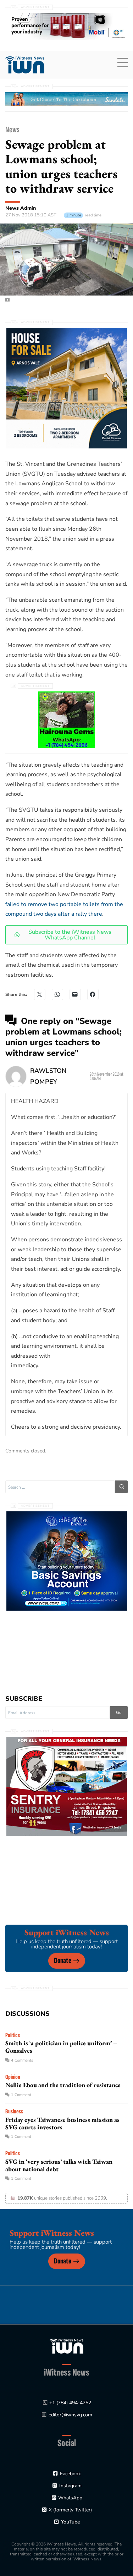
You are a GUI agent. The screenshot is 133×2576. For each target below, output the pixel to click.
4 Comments (22, 2060)
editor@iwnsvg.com (70, 2415)
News (12, 130)
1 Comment (21, 2095)
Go (119, 1712)
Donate (63, 1961)
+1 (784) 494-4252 (70, 2403)
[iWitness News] (66, 2346)
